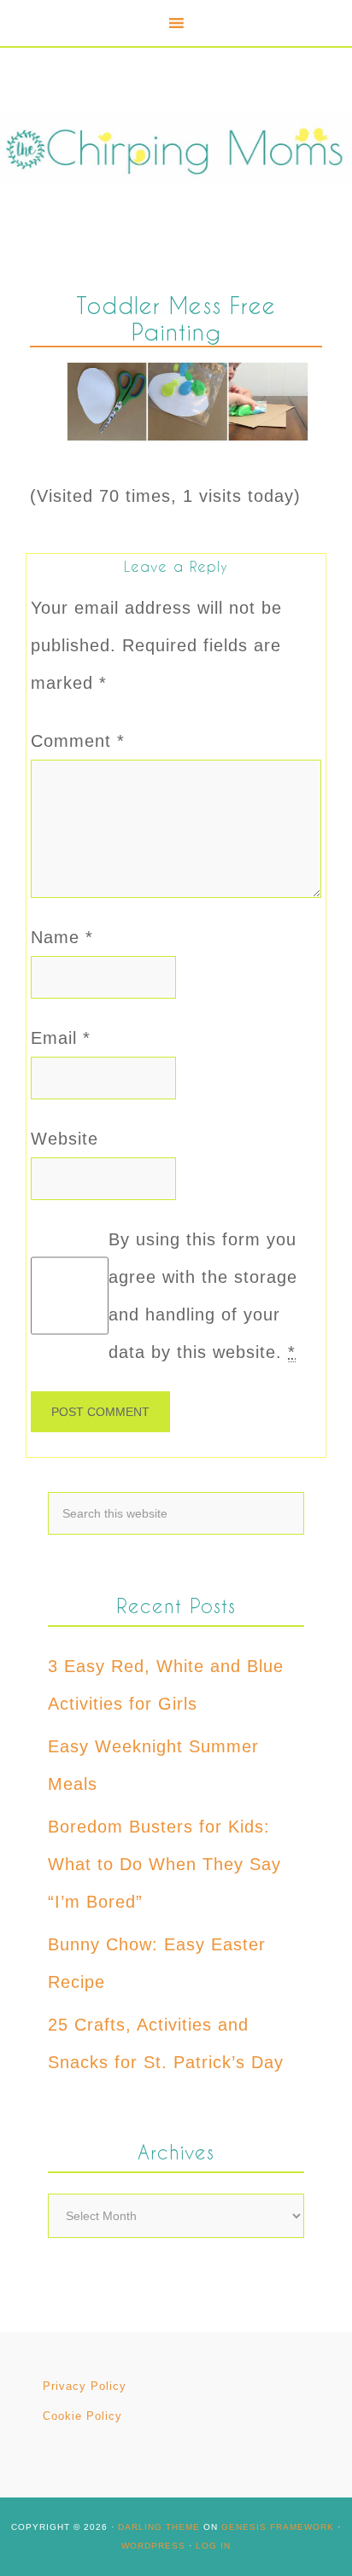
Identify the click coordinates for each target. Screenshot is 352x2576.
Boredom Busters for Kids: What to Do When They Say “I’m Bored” (164, 1864)
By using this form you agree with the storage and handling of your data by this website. (203, 1296)
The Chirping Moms (176, 148)
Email (61, 1038)
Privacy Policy (85, 2386)
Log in (213, 2546)
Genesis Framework (278, 2527)
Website (65, 1139)
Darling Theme (159, 2527)
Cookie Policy (82, 2416)
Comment (78, 741)
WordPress (153, 2546)
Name (62, 937)
